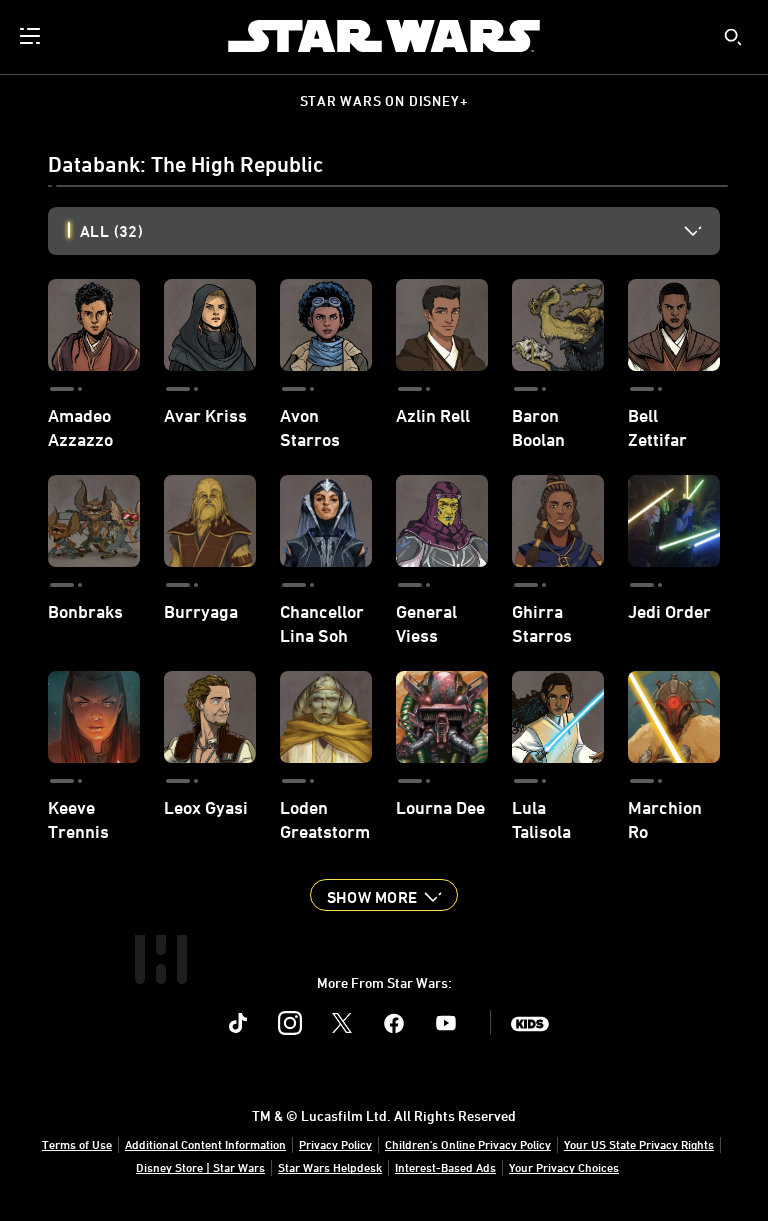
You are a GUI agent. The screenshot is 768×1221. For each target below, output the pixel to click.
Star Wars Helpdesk (330, 1167)
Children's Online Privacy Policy (468, 1144)
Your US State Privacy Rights (639, 1144)
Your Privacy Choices (564, 1167)
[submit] (733, 37)
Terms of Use (77, 1144)
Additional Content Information (205, 1144)
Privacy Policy (335, 1144)
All (111, 231)
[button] (384, 895)
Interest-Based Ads (445, 1167)
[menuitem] (32, 36)
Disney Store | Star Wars (200, 1167)
